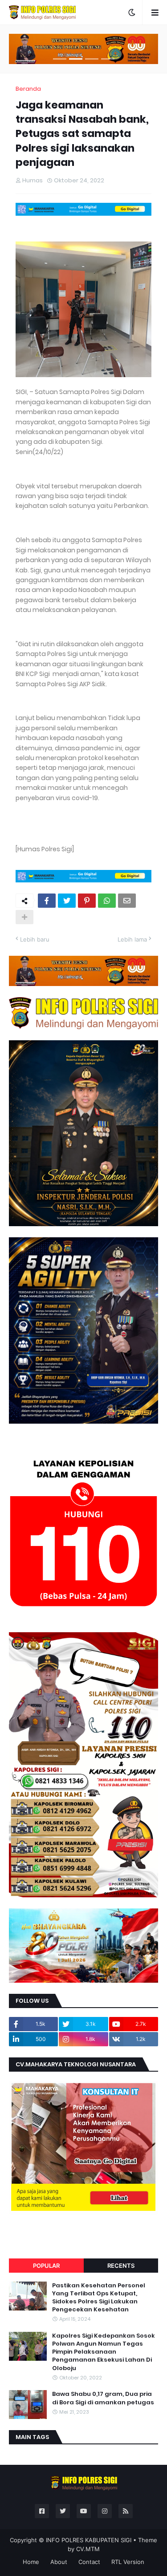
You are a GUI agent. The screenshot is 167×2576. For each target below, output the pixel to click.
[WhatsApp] (107, 901)
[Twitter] (67, 901)
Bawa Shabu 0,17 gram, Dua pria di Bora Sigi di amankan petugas (103, 2398)
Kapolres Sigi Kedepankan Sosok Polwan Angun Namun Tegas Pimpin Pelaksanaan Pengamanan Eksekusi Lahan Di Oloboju (104, 2352)
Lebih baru (35, 939)
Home (31, 2562)
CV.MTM (88, 2549)
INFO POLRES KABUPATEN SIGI (89, 2540)
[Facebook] (47, 901)
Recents (121, 2266)
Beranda (28, 89)
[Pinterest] (87, 901)
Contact (89, 2562)
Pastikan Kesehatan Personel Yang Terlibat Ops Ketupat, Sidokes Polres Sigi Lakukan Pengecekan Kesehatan (99, 2298)
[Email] (127, 901)
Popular (46, 2266)
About (59, 2562)
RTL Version (128, 2562)
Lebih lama (132, 939)
